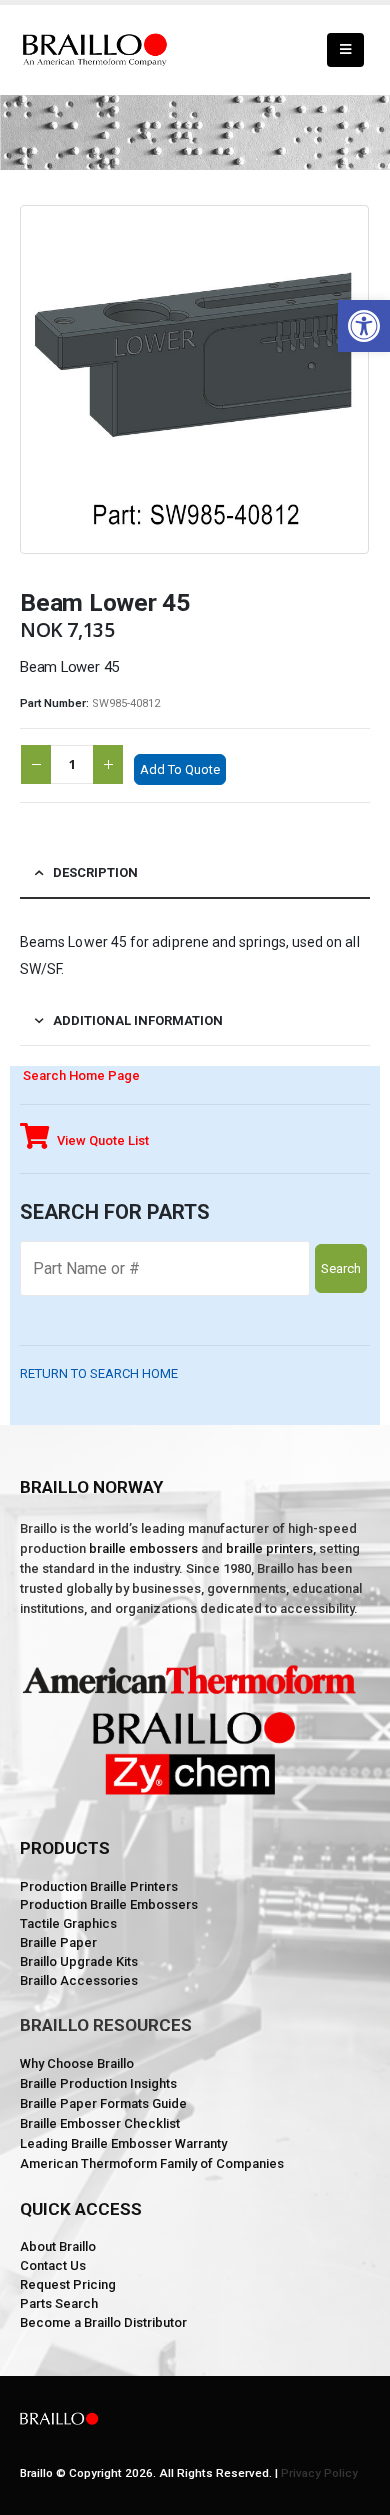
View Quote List (101, 1140)
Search (341, 1268)
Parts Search (59, 2303)
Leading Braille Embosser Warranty (123, 2143)
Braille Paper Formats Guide (103, 2103)
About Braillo (58, 2246)
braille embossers (143, 1548)
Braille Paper (58, 1942)
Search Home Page (80, 1075)
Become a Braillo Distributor (103, 2322)
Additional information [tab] (138, 1020)
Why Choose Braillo (77, 2063)
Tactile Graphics (68, 1923)
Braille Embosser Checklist (100, 2123)
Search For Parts (115, 1212)
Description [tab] (95, 872)
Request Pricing (68, 2284)
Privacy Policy (319, 2473)
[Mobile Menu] (345, 50)
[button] (364, 326)
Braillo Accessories (79, 1980)
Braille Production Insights (98, 2083)
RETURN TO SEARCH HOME (99, 1373)
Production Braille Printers (99, 1886)
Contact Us (53, 2265)
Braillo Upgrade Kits (79, 1961)
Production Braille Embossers (109, 1904)
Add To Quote (180, 769)
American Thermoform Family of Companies (152, 2163)
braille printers (269, 1548)
